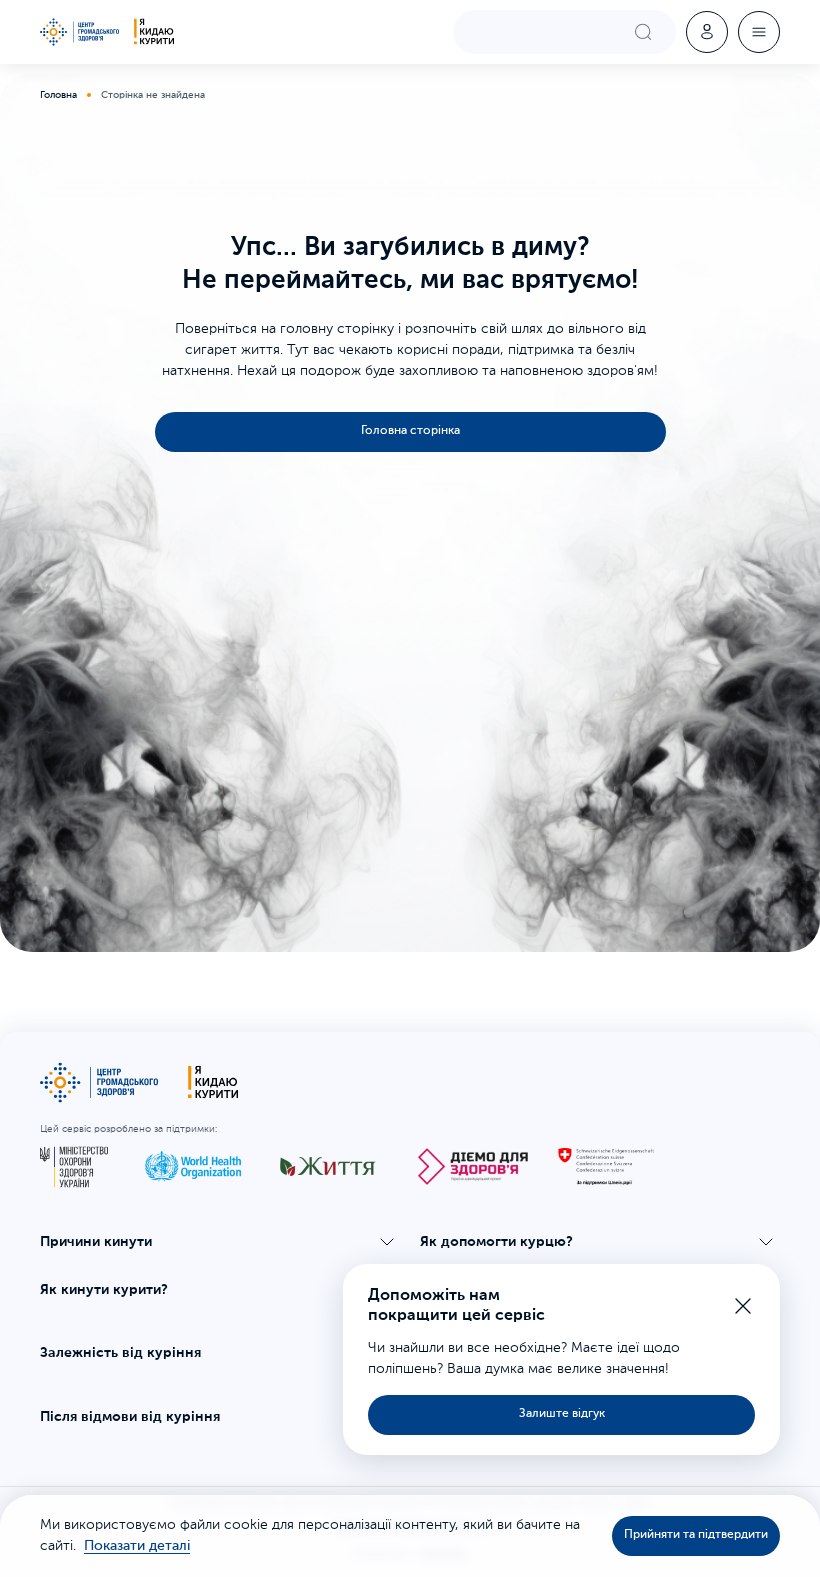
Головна (58, 95)
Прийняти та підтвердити (696, 1535)
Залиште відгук (562, 1414)
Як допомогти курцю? (496, 1242)
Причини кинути (96, 1242)
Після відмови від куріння (130, 1417)
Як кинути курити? (104, 1290)
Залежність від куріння (120, 1353)
